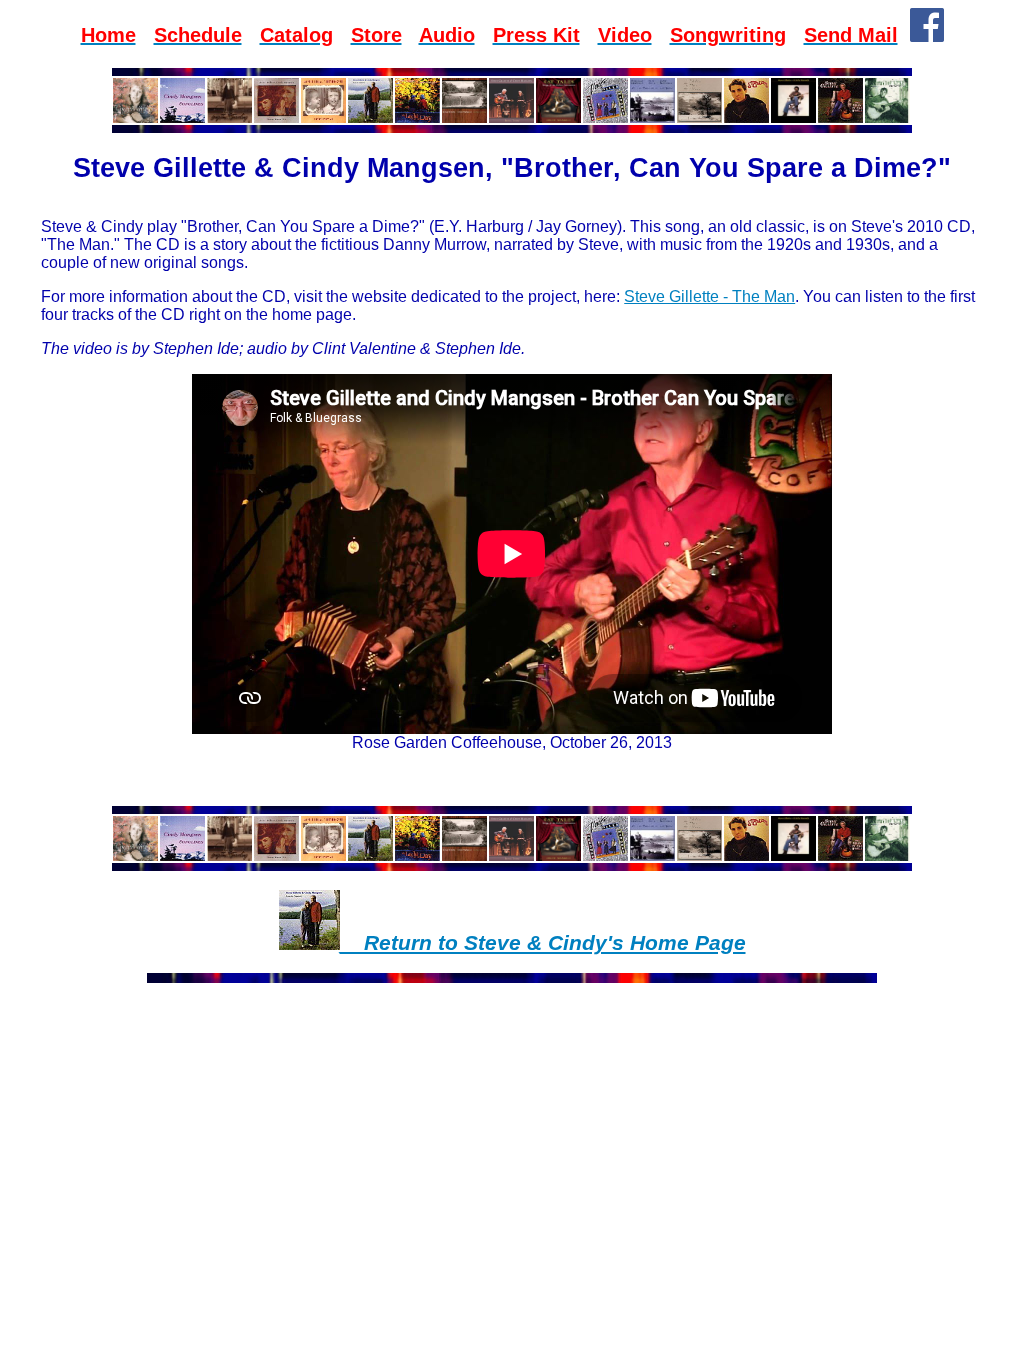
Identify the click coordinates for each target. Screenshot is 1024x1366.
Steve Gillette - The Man (709, 296)
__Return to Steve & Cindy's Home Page (543, 943)
